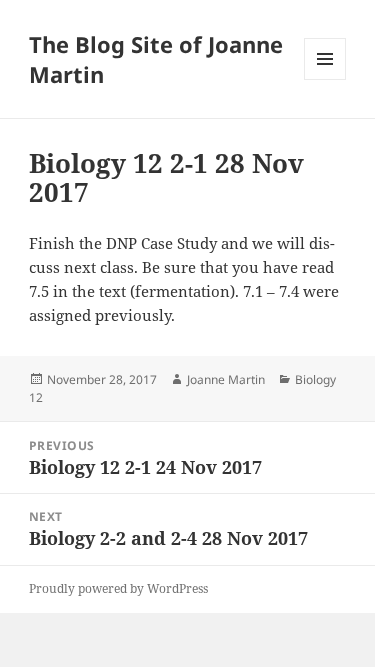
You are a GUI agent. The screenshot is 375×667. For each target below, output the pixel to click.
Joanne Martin (226, 379)
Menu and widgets (325, 79)
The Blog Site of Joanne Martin (156, 59)
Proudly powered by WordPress (118, 588)
